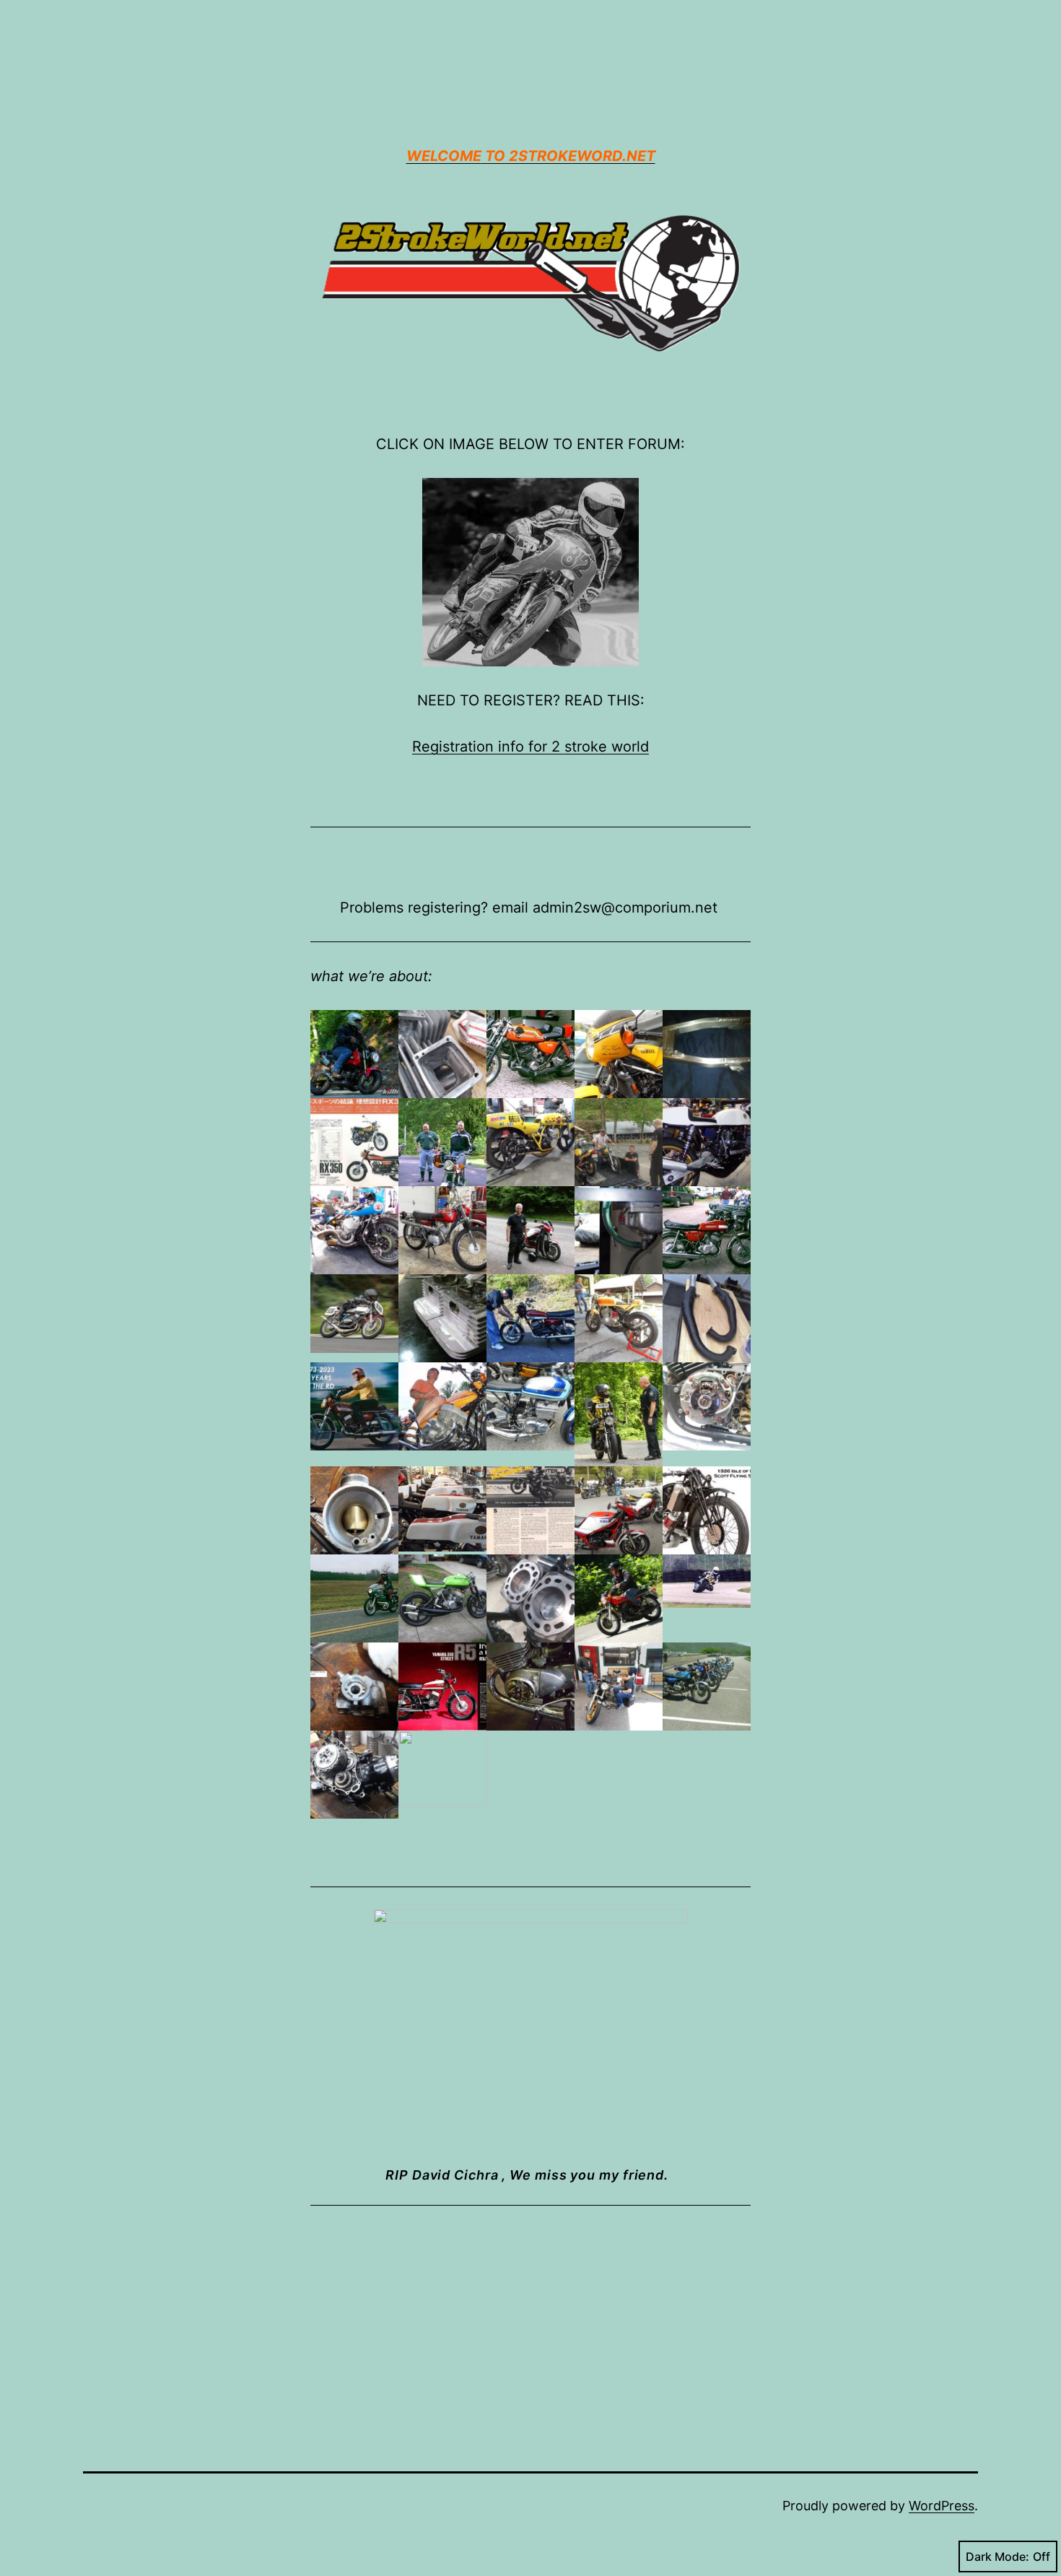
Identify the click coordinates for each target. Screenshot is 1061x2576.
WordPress (942, 2506)
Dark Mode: (997, 2557)
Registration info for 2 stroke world (530, 747)
